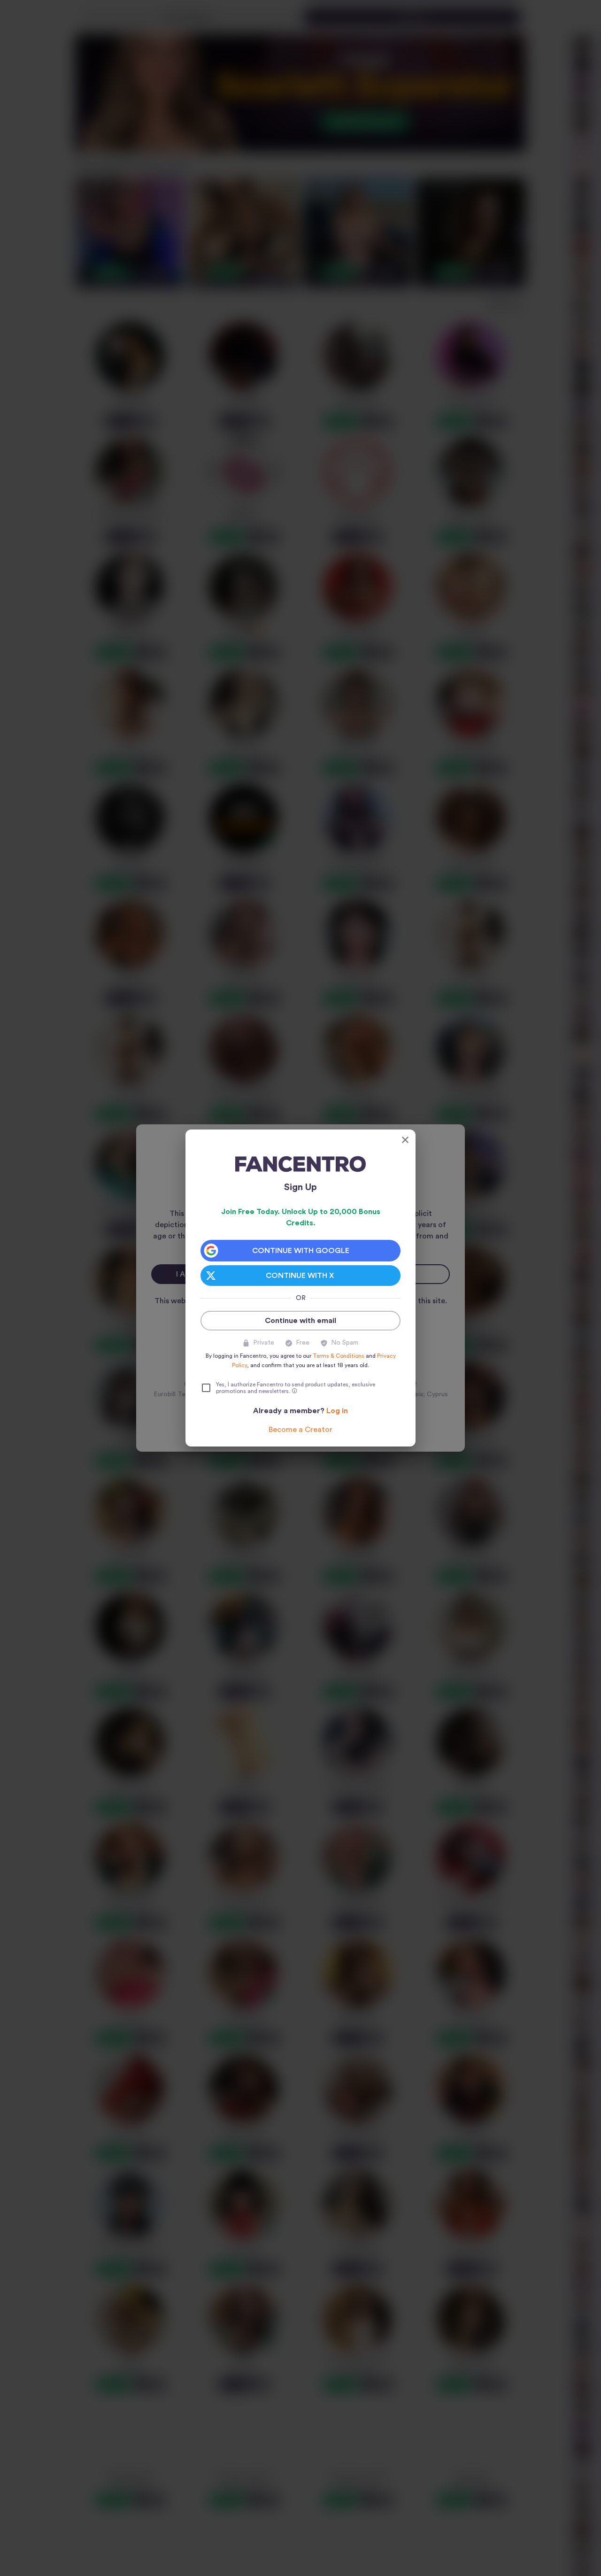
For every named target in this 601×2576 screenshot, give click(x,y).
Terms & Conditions (339, 1356)
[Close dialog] (405, 1140)
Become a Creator (300, 1430)
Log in (337, 1411)
